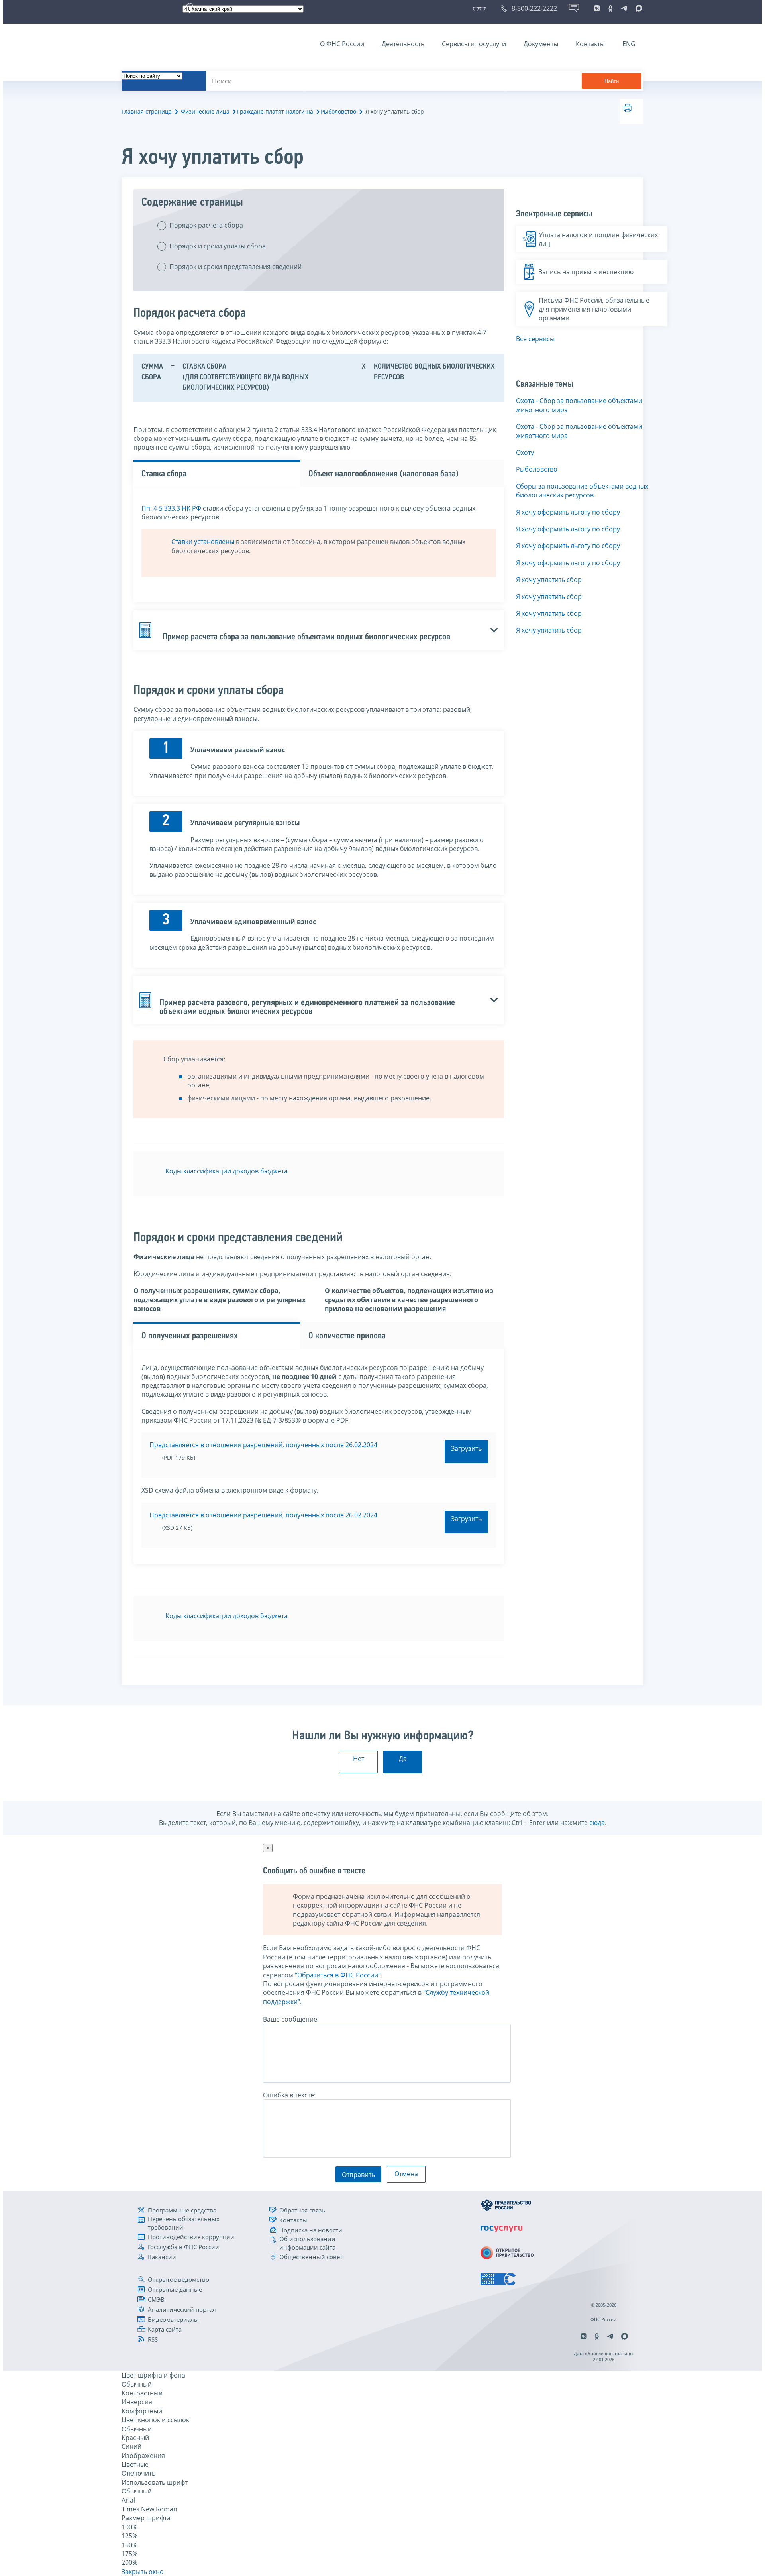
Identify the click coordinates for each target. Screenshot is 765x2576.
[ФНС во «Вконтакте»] (597, 8)
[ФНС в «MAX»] (637, 8)
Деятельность (403, 44)
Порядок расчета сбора (206, 225)
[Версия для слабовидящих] (481, 8)
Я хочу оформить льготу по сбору (568, 512)
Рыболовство (338, 111)
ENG (629, 44)
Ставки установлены (203, 542)
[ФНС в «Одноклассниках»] (610, 8)
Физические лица (205, 111)
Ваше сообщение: (291, 2019)
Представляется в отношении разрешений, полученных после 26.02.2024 (263, 1445)
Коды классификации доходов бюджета (227, 1171)
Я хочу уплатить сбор (549, 580)
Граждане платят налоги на (275, 111)
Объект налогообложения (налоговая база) (383, 474)
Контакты (590, 44)
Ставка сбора (164, 474)
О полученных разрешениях (190, 1336)
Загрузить (466, 1448)
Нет (359, 1759)
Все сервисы (535, 339)
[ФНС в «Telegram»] (624, 8)
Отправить (358, 2175)
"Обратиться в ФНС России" (338, 1975)
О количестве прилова (347, 1336)
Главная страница (147, 111)
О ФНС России (342, 44)
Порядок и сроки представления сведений (235, 267)
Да (403, 1759)
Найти (612, 81)
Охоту (525, 452)
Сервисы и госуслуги (474, 44)
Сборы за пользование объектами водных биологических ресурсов (582, 491)
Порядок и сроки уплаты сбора (218, 246)
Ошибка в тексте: (289, 2095)
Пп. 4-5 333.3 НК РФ (171, 508)
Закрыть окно (143, 2572)
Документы (541, 44)
